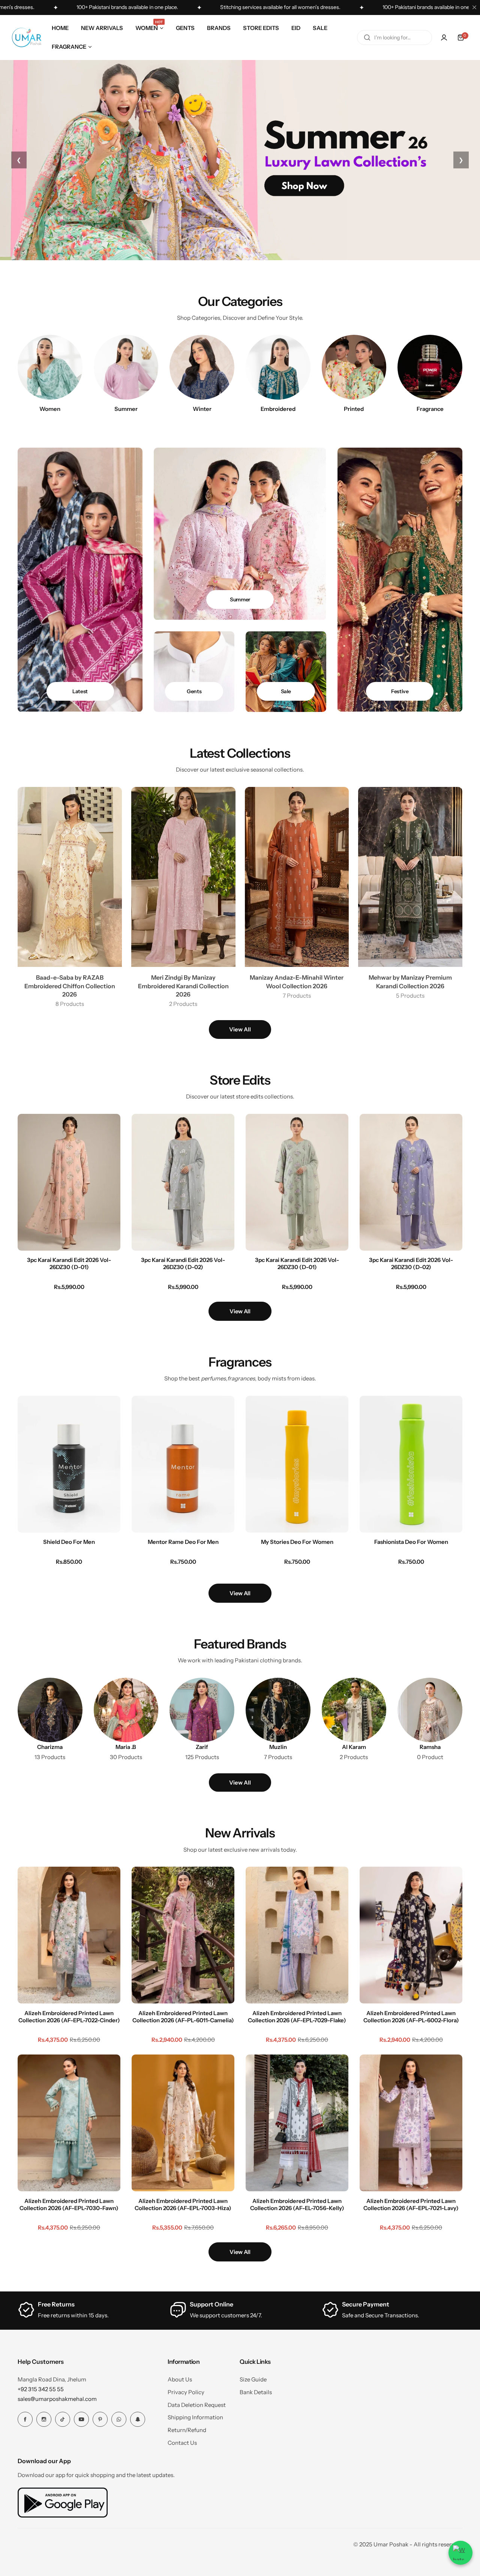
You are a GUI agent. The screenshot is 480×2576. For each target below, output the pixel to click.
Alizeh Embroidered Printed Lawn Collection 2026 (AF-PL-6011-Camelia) (183, 2017)
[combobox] (394, 37)
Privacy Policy (186, 2392)
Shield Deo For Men (69, 1542)
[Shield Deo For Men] (69, 1464)
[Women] (50, 367)
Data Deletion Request (197, 2405)
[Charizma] (50, 1710)
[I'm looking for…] (367, 37)
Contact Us (182, 2443)
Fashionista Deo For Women (411, 1542)
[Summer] (126, 367)
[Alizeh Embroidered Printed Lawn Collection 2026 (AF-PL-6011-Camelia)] (183, 1935)
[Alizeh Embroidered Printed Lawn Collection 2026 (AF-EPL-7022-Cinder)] (69, 1935)
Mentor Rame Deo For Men (183, 1542)
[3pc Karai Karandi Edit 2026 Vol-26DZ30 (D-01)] (69, 1182)
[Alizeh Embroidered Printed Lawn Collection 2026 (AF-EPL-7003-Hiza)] (183, 2123)
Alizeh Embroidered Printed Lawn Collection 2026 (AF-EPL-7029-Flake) (297, 2017)
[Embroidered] (278, 367)
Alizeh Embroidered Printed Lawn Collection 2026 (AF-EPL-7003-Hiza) (183, 2204)
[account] (444, 37)
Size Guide (253, 2379)
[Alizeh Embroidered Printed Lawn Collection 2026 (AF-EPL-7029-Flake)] (297, 1935)
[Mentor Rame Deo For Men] (183, 1464)
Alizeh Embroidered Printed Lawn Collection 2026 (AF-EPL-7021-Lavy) (411, 2204)
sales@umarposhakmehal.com (57, 2399)
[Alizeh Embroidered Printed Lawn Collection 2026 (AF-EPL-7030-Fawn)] (69, 2123)
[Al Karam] (354, 1710)
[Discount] (286, 672)
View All (240, 1029)
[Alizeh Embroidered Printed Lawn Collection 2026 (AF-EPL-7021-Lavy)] (411, 2123)
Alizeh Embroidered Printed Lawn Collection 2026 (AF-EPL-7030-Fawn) (69, 2204)
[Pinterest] (100, 2419)
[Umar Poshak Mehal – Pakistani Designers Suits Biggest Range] (27, 37)
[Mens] (194, 672)
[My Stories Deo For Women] (297, 1464)
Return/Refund (187, 2430)
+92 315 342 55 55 (41, 2389)
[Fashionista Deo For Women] (411, 1464)
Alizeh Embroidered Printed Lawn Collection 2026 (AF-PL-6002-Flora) (411, 2017)
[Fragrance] (430, 367)
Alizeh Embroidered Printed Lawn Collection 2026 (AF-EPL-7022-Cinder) (69, 2017)
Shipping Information (195, 2417)
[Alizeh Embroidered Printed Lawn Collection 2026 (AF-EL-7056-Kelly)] (297, 2123)
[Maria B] (126, 1710)
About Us (180, 2379)
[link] (430, 1710)
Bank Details (256, 2392)
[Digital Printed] (354, 367)
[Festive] (400, 580)
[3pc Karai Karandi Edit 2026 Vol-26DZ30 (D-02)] (183, 1182)
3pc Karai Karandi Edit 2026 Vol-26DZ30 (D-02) (183, 1263)
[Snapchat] (138, 2419)
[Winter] (202, 367)
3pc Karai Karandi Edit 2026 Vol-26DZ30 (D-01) (69, 1263)
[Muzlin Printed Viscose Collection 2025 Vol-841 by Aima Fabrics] (278, 1710)
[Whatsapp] (119, 2419)
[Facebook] (25, 2419)
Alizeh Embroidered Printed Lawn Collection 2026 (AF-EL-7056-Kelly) (297, 2204)
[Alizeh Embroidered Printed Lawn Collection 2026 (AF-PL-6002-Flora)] (411, 1935)
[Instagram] (44, 2419)
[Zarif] (202, 1710)
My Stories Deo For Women (297, 1542)
